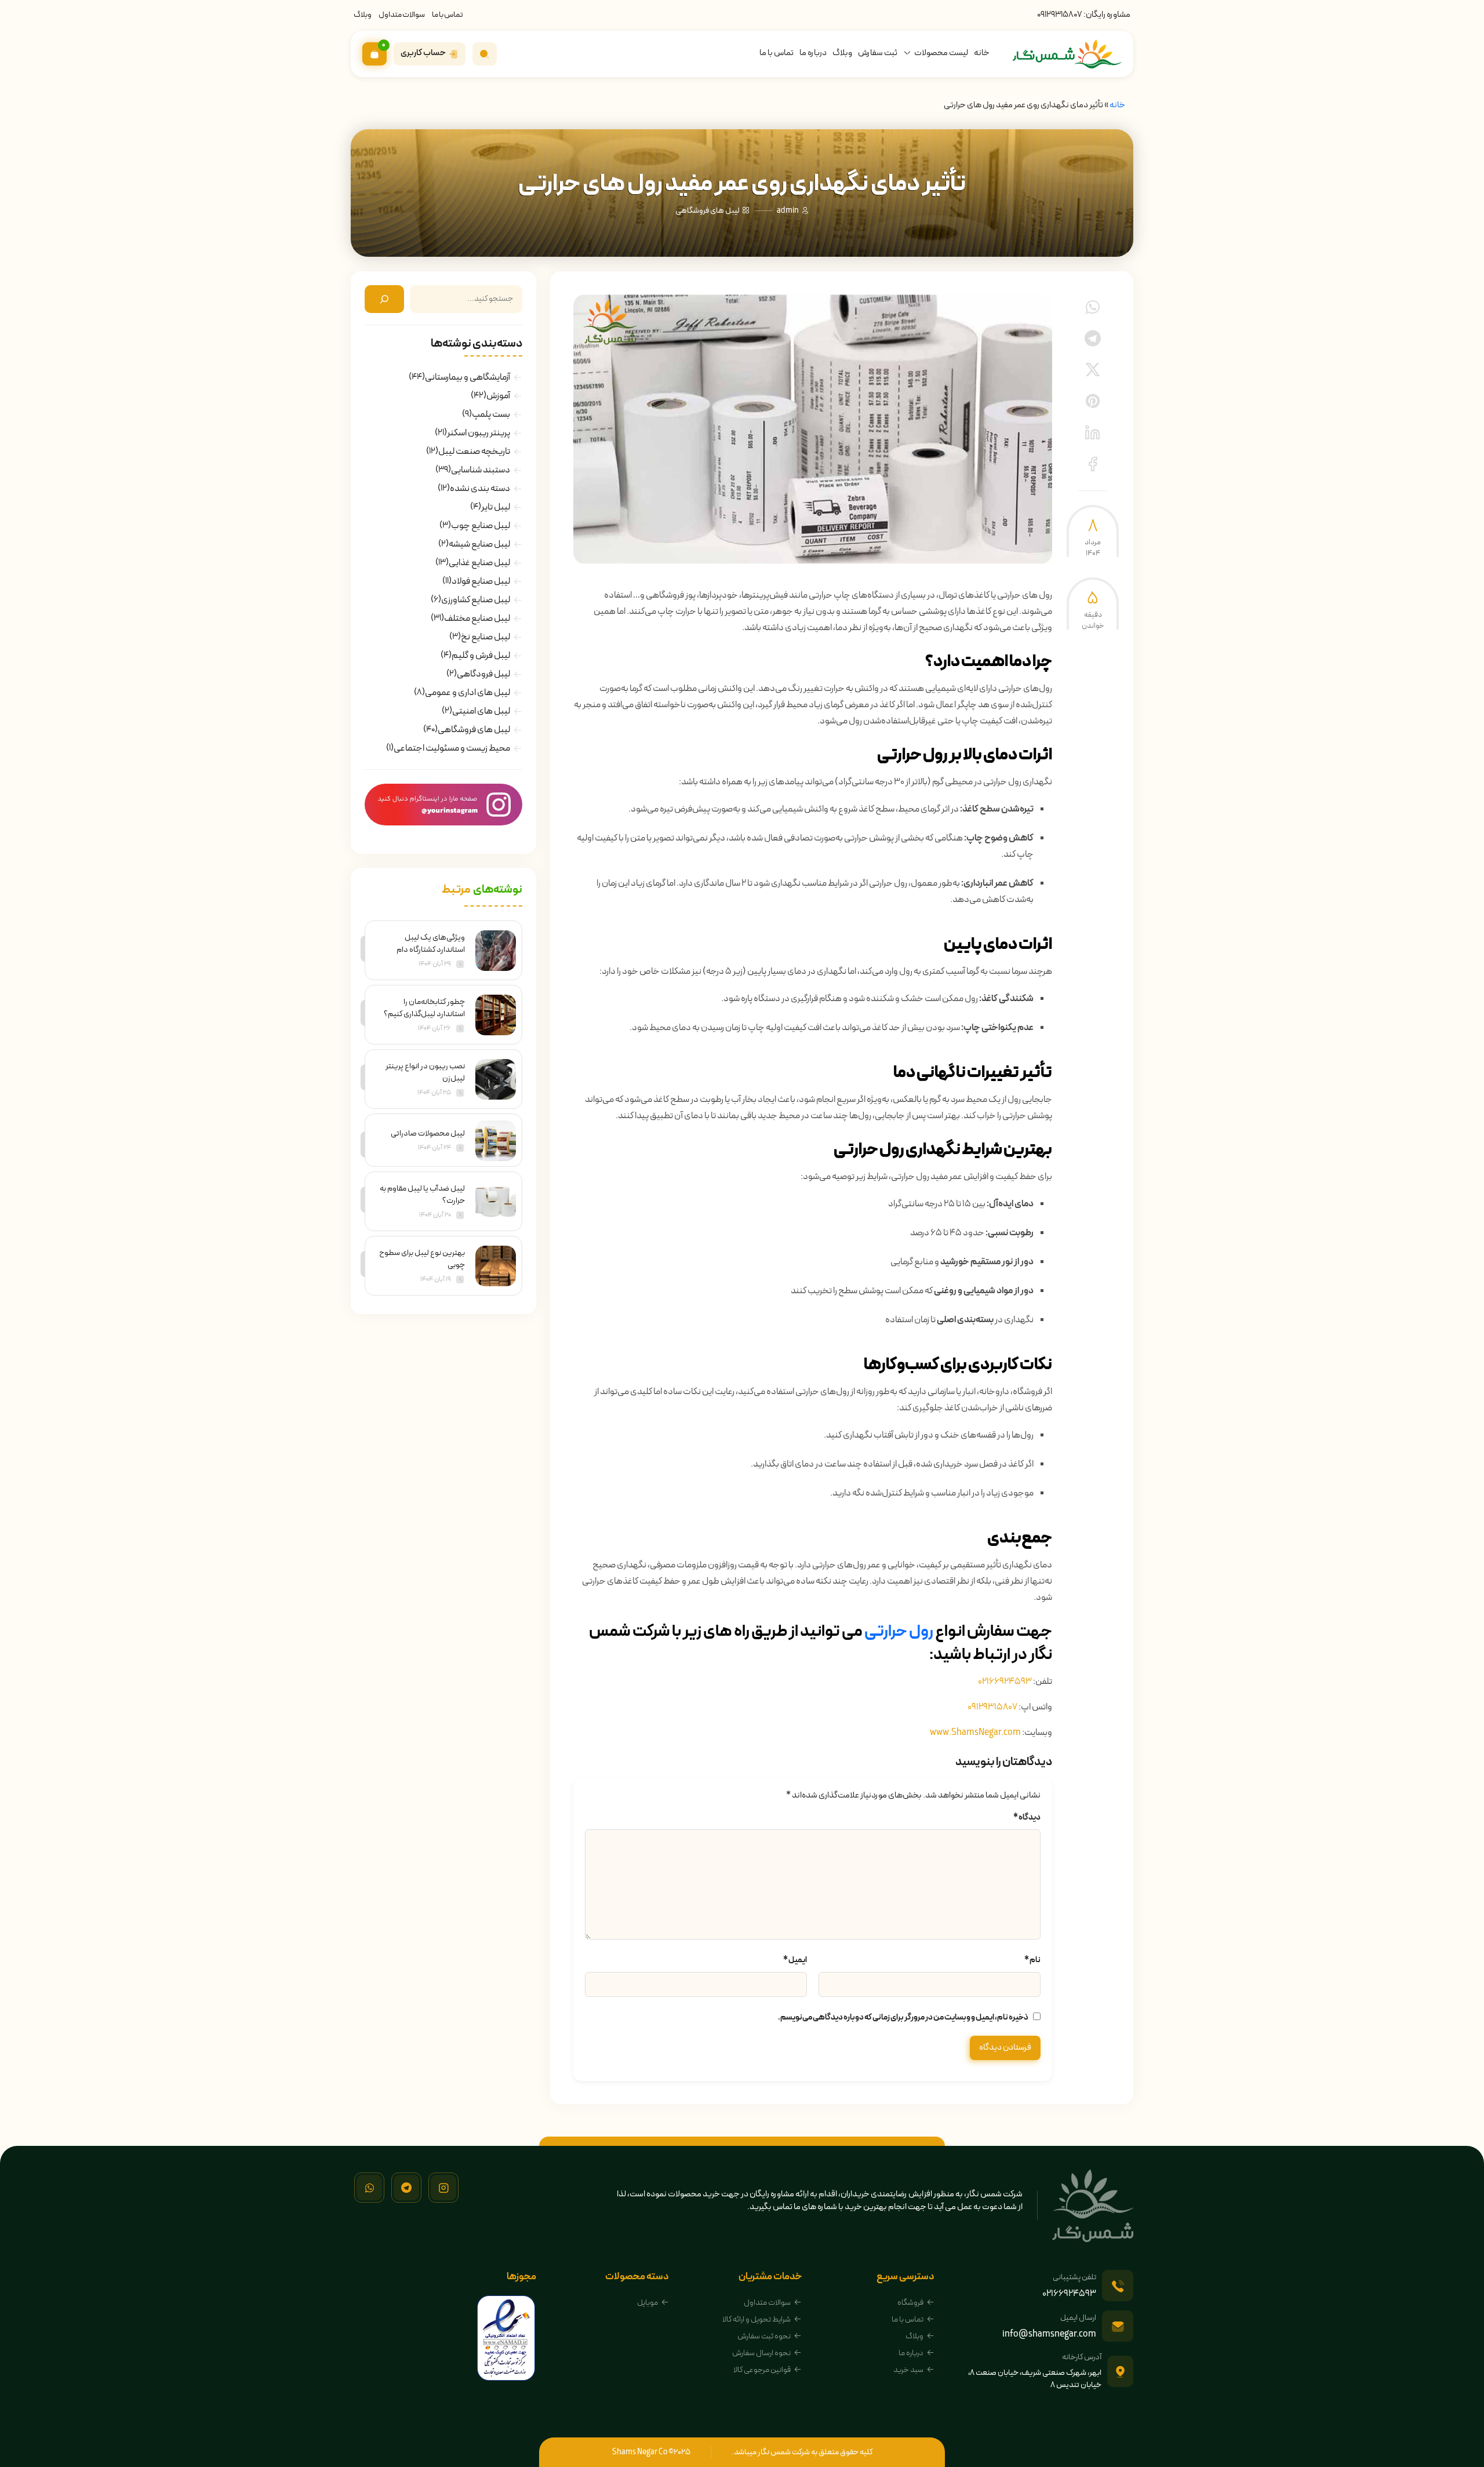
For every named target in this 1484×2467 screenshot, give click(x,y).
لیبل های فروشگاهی (708, 211)
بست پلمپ (491, 414)
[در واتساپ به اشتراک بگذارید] (1093, 307)
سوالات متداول (402, 15)
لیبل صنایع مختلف (477, 618)
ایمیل (795, 1960)
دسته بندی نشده (480, 489)
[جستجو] (384, 299)
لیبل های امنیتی (481, 711)
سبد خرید (908, 2370)
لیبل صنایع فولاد (481, 581)
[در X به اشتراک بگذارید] (1093, 370)
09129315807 (1060, 15)
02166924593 (1005, 1682)
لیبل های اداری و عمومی (468, 693)
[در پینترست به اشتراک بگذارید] (1093, 401)
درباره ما (813, 53)
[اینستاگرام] (443, 2188)
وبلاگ (363, 15)
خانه (982, 53)
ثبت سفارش (878, 53)
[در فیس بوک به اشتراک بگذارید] (1093, 464)
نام (1032, 1960)
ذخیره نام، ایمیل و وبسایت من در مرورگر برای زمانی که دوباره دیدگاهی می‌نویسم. (903, 2017)
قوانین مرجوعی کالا (762, 2370)
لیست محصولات (941, 53)
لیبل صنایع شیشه (479, 544)
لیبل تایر (496, 507)
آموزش (498, 396)
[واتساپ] (369, 2188)
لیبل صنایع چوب (481, 526)
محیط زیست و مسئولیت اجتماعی (452, 748)
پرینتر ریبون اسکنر (479, 433)
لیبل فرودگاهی (483, 674)
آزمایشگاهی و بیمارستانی (468, 377)
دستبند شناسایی (481, 470)
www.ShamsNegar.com (975, 1733)
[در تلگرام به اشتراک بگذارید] (1093, 339)
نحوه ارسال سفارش (761, 2353)
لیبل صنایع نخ (485, 637)
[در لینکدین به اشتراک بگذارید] (1093, 432)
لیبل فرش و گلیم (481, 656)
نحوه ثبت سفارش (764, 2336)
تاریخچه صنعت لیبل (474, 452)
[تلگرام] (406, 2188)
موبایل (648, 2303)
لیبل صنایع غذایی (479, 563)
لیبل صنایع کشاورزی (476, 600)
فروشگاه (910, 2303)
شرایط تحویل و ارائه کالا (756, 2319)
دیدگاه (1027, 1817)
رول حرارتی (899, 1632)
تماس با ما (448, 15)
